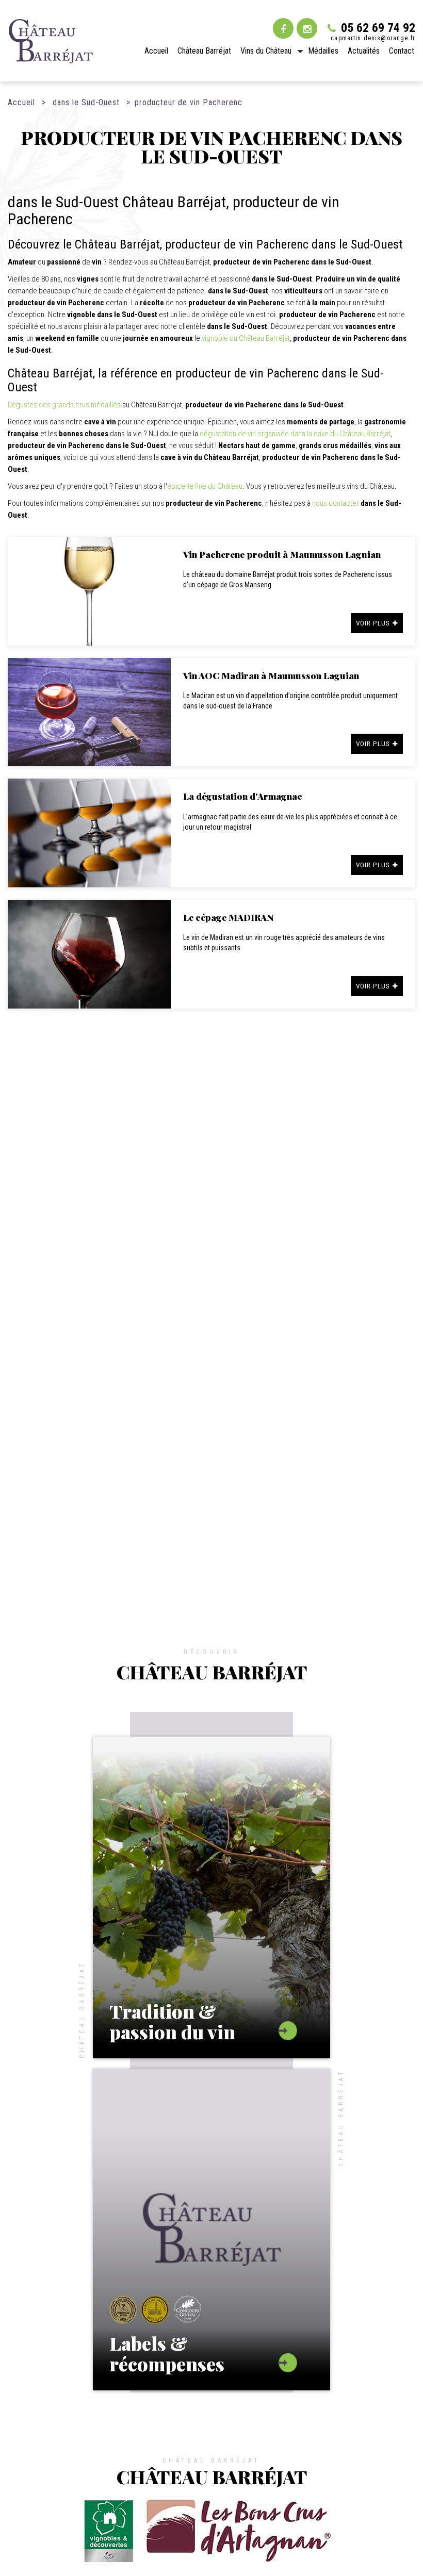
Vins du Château (266, 51)
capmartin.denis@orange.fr (373, 38)
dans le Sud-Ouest (86, 102)
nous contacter (336, 503)
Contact (402, 51)
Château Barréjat (204, 51)
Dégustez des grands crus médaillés (64, 405)
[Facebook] (283, 28)
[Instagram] (307, 28)
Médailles (323, 51)
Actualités (364, 51)
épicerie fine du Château (205, 486)
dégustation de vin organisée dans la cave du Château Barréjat (295, 434)
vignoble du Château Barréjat (246, 338)
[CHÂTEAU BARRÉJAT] (51, 41)
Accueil (156, 51)
